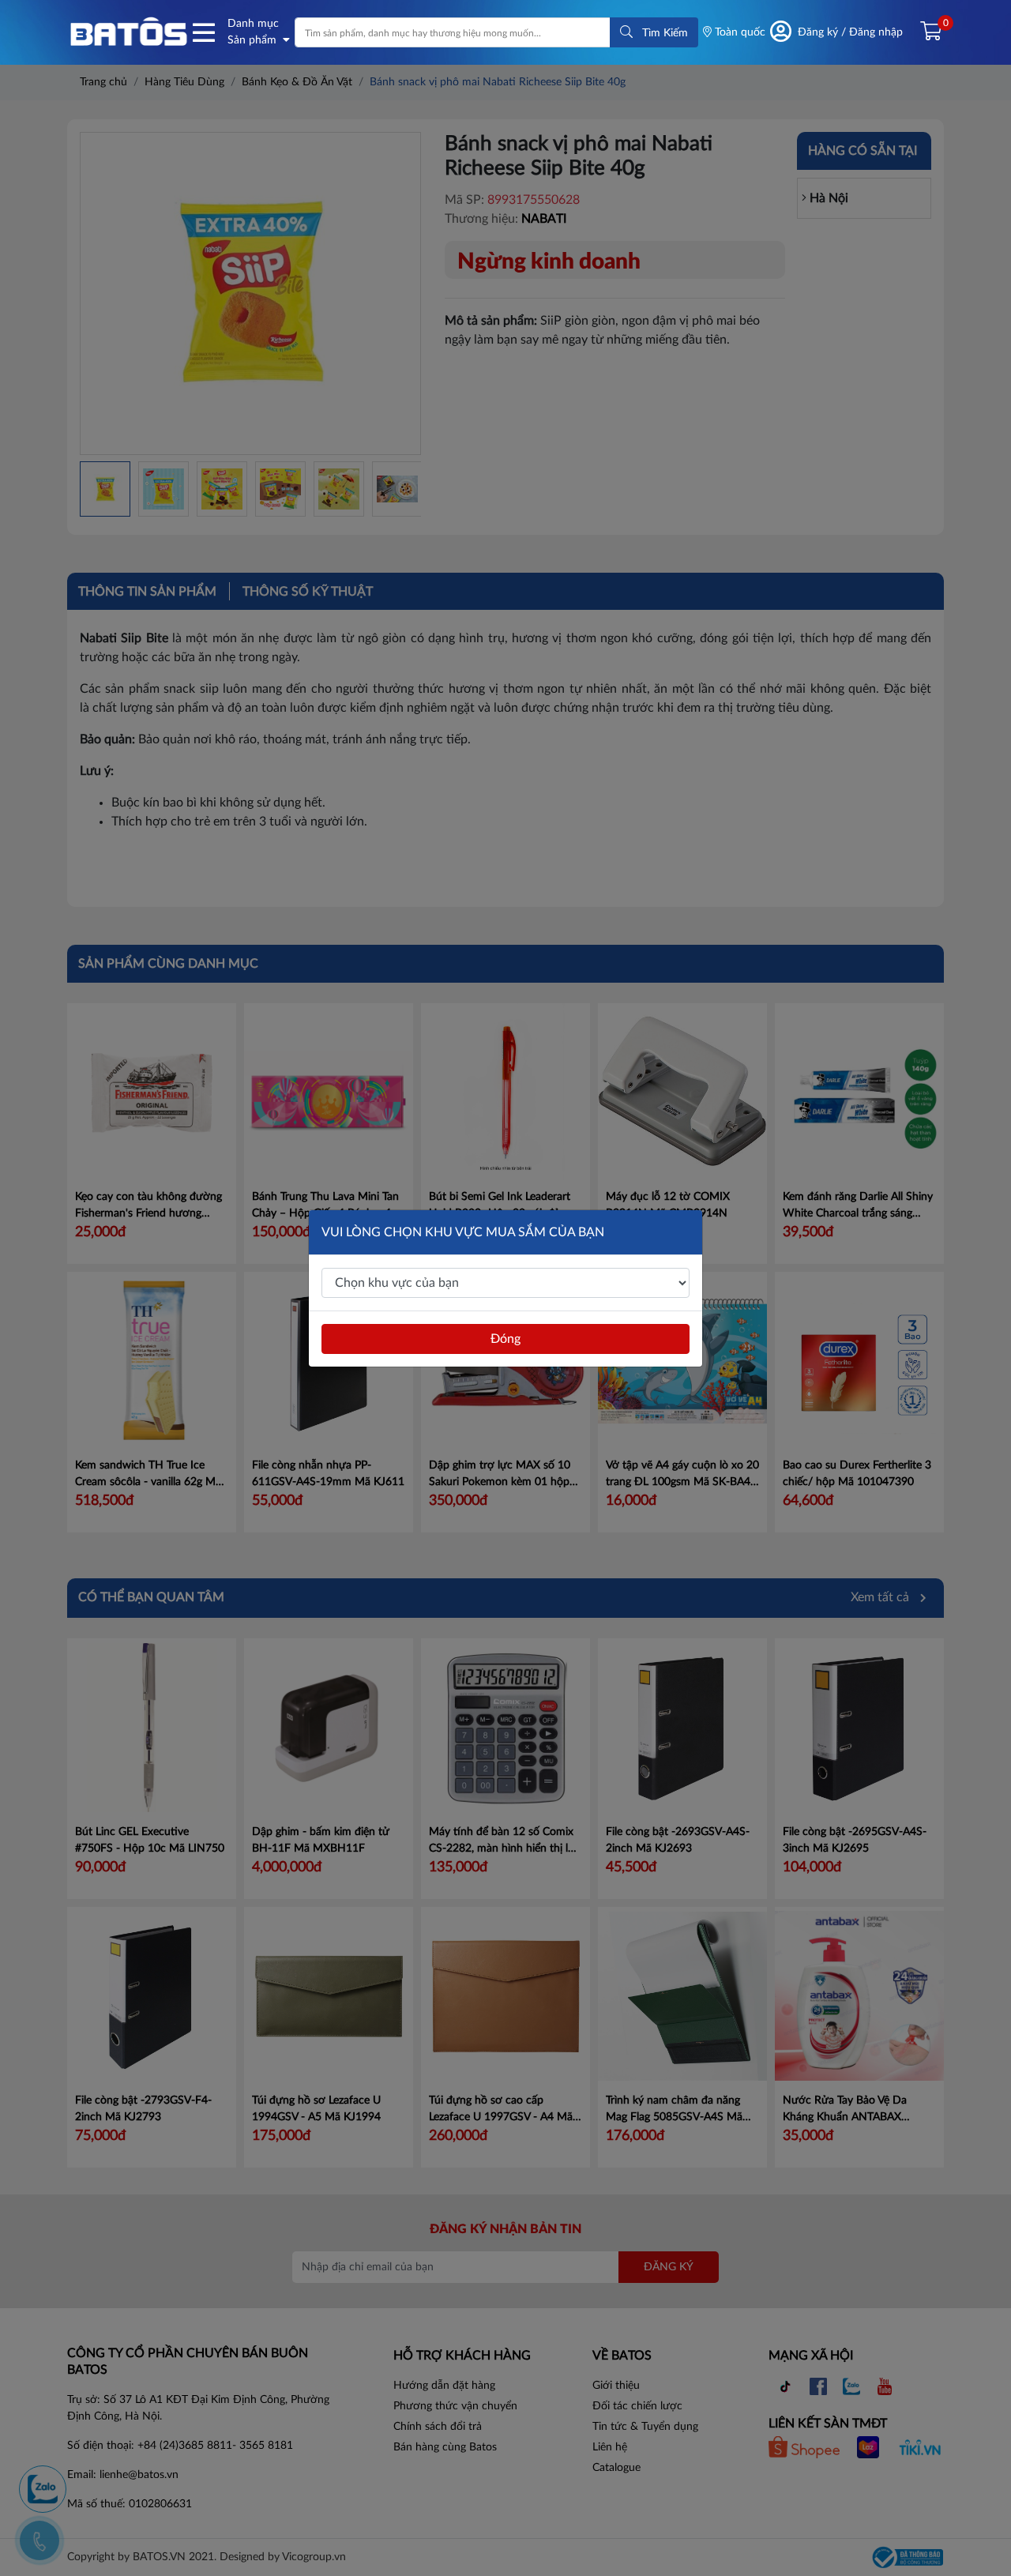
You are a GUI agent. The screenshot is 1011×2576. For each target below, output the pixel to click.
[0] (925, 32)
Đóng (505, 1339)
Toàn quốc (739, 32)
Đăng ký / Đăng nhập (850, 32)
